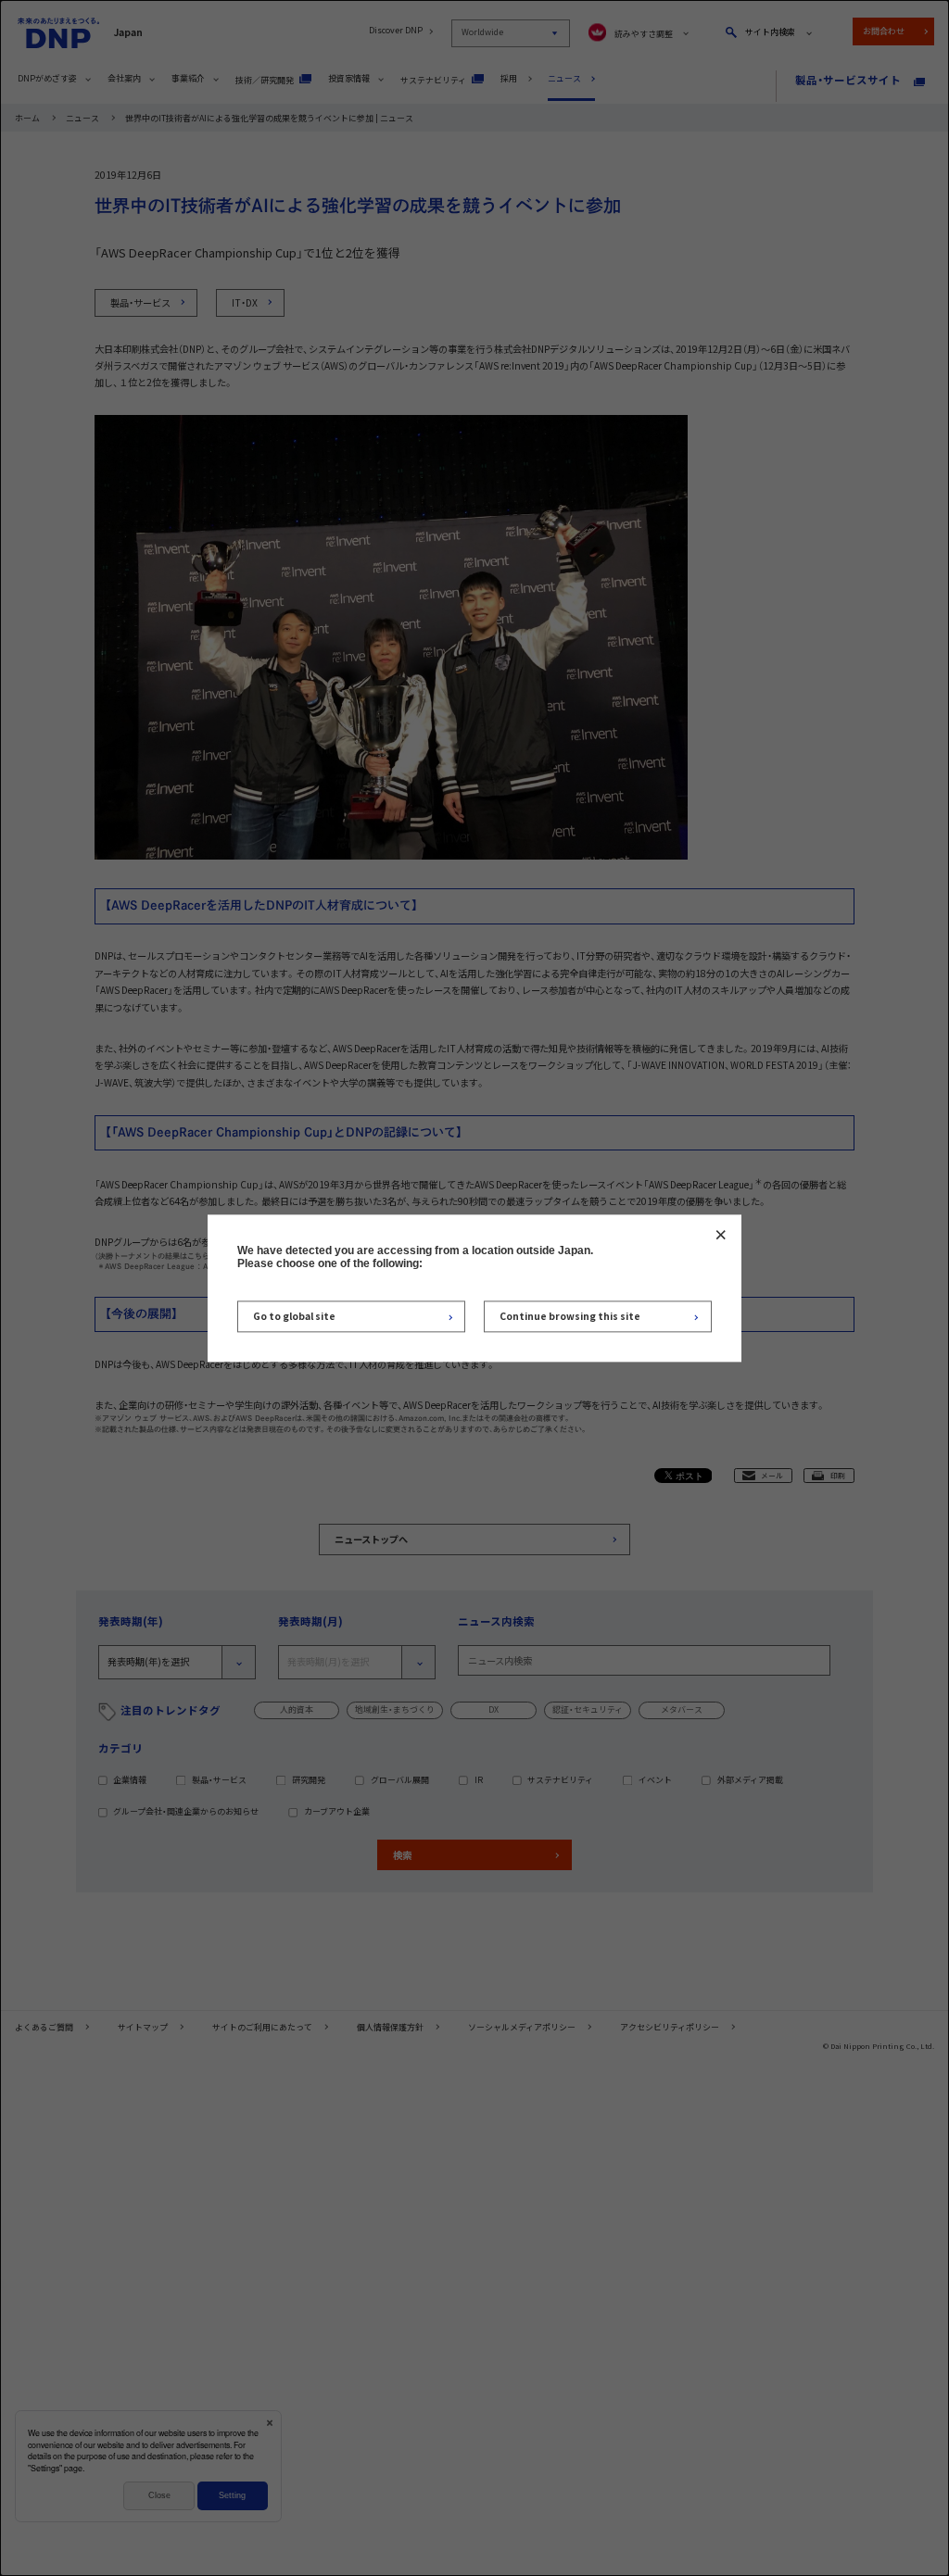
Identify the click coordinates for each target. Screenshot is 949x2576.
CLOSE (721, 1235)
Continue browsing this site (570, 1317)
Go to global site (294, 1317)
